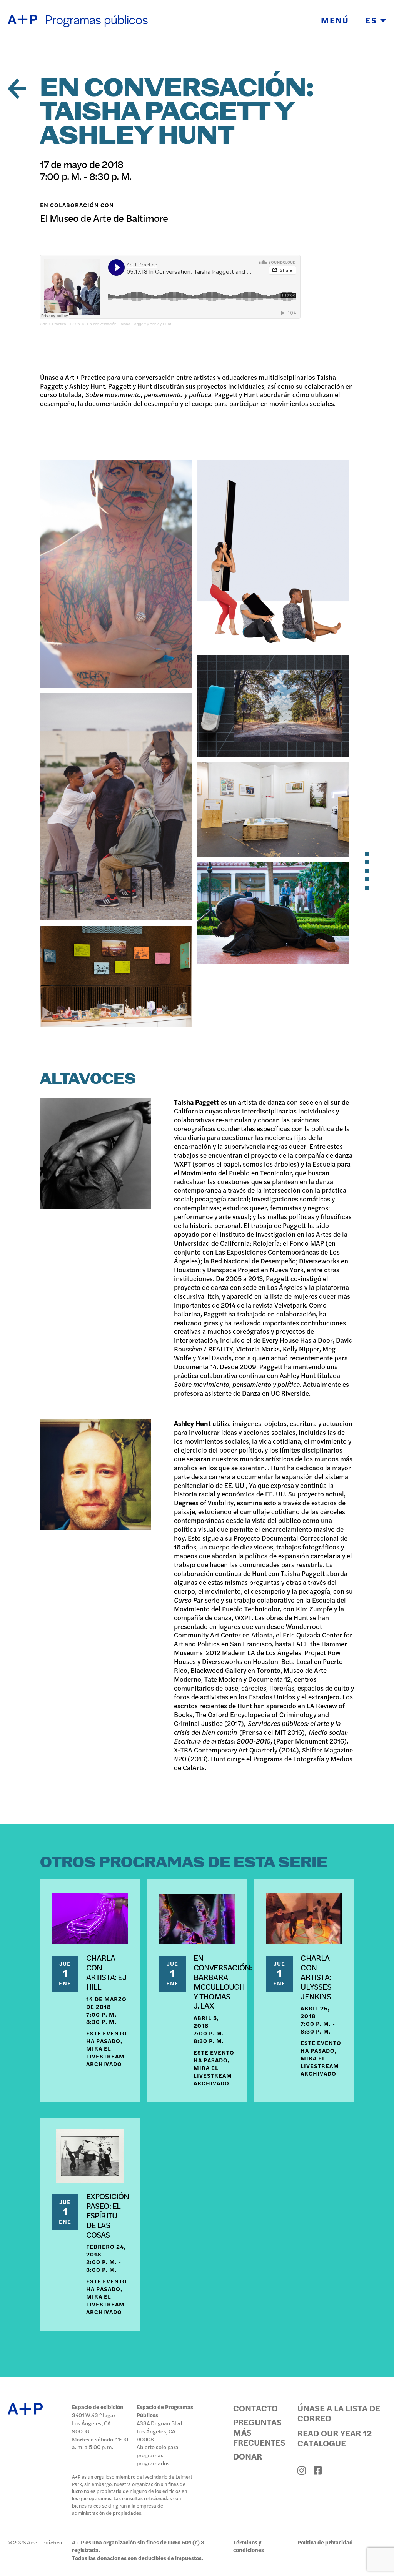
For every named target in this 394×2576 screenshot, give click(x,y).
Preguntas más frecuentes (259, 2432)
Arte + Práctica (53, 324)
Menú (335, 20)
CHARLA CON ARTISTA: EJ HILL (106, 1972)
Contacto (255, 2408)
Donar (248, 2456)
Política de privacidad (325, 2542)
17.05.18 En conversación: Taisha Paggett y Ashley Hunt (120, 324)
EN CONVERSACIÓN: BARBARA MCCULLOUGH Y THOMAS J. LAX (223, 1981)
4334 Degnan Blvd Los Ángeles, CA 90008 (159, 2431)
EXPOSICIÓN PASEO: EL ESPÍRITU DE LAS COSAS (108, 2215)
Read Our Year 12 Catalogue (335, 2438)
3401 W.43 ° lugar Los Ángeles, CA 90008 (94, 2423)
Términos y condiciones (249, 2546)
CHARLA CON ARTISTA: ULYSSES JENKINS (316, 1976)
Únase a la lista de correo (339, 2413)
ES (373, 20)
